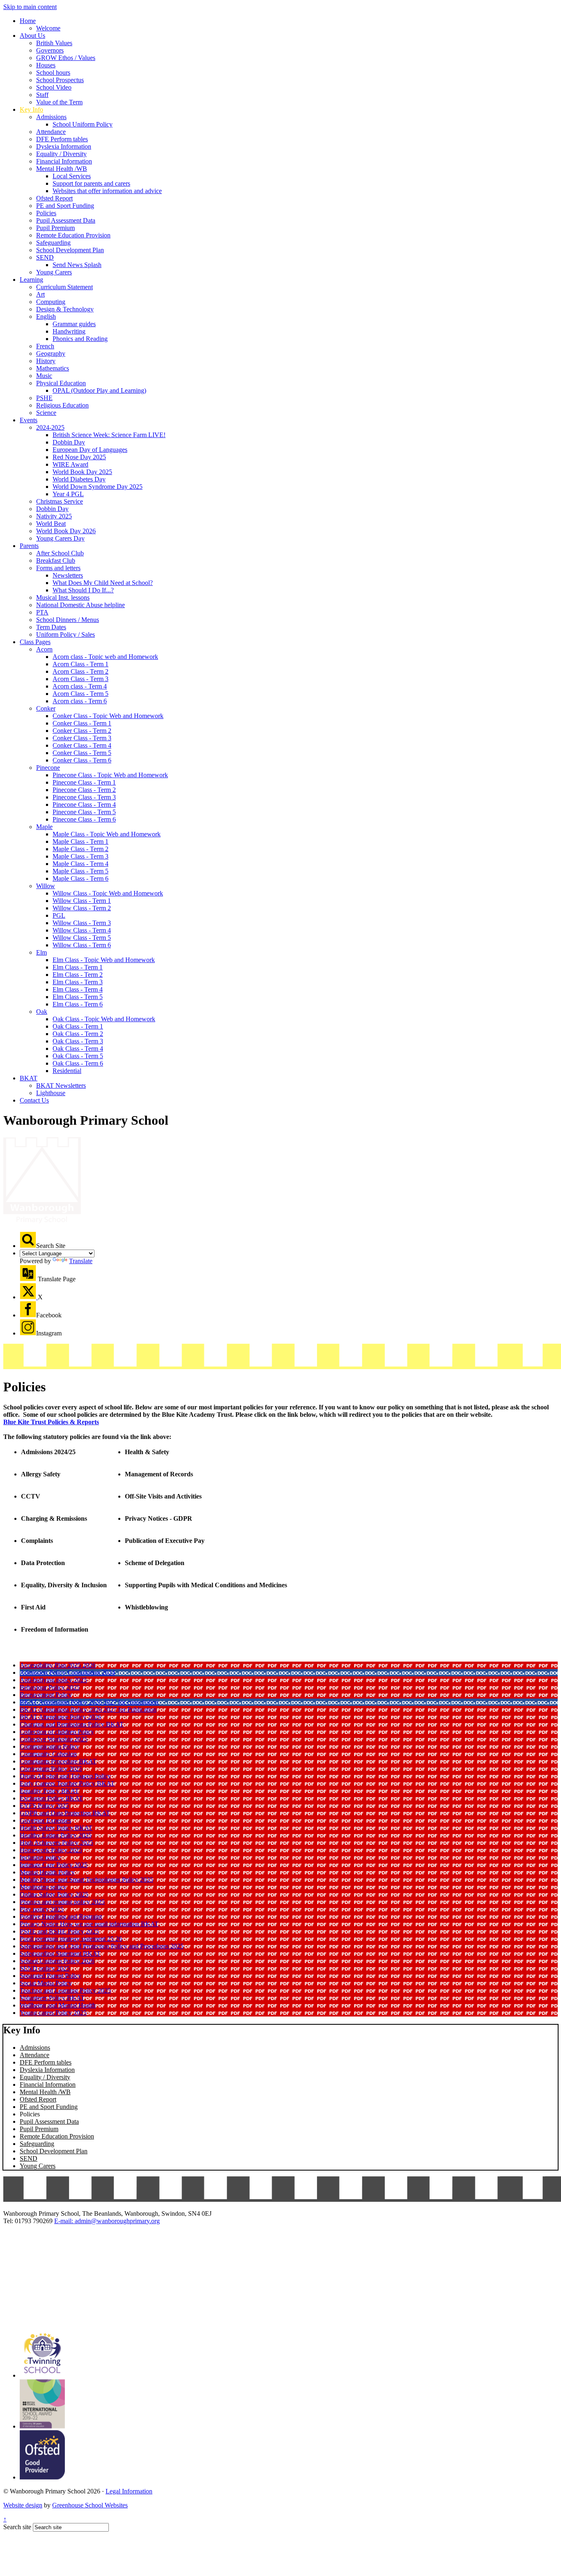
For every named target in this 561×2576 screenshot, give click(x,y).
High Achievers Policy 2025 (56, 1843)
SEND (45, 257)
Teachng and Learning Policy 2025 (65, 1990)
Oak (42, 1012)
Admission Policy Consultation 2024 (67, 1672)
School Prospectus (60, 80)
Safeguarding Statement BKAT (60, 1953)
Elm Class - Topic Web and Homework (104, 960)
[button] (28, 1240)
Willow (46, 886)
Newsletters (68, 575)
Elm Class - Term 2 (78, 975)
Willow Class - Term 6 (82, 945)
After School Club (60, 553)
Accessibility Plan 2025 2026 (58, 1665)
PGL (59, 915)
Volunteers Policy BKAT (52, 1998)
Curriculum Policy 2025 (51, 1769)
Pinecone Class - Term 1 (84, 782)
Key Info (31, 109)
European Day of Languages (90, 450)
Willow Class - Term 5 (82, 938)
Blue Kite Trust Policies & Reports (51, 1422)
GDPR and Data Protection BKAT (65, 1813)
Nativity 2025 (54, 516)
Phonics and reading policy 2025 (62, 1902)
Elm (41, 952)
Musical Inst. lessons (63, 597)
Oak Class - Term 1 (78, 1026)
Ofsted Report (54, 198)
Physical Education (61, 383)
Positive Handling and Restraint (61, 1916)
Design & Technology (65, 309)
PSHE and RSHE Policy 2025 (59, 1931)
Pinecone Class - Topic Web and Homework (110, 775)
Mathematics (53, 368)
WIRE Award (70, 464)
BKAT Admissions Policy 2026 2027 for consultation (89, 1702)
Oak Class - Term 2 (78, 1034)
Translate (81, 1261)
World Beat (51, 524)
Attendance (51, 132)
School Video (54, 87)
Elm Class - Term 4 (78, 989)
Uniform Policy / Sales (66, 634)
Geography (51, 353)
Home (28, 21)
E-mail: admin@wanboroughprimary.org (107, 2221)
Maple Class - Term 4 (80, 864)
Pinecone (48, 768)
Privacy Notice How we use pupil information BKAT (89, 1924)
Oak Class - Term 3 (78, 1041)
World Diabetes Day (79, 479)
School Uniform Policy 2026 (57, 1961)
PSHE (44, 398)
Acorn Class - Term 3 (80, 679)
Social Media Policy (46, 1983)
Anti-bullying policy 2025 (53, 1680)
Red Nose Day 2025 (79, 457)
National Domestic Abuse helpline (80, 605)
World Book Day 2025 (82, 472)
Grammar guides (74, 324)
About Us (32, 36)
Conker (46, 708)
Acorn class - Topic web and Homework (105, 657)
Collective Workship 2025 (54, 1739)
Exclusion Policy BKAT (51, 1798)
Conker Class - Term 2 (82, 731)
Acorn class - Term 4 (80, 686)
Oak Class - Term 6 (78, 1063)
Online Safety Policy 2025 (54, 1894)
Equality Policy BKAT (49, 1791)
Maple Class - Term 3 (80, 856)
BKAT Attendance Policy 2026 (60, 1717)
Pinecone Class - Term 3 (84, 797)
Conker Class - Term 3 (82, 738)
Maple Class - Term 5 (80, 871)
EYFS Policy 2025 (44, 1806)
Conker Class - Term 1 (82, 723)
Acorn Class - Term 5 (80, 694)
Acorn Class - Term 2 (80, 671)
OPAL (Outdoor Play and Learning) (99, 390)
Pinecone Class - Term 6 (84, 819)
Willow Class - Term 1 (82, 901)
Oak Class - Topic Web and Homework (104, 1019)
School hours (53, 73)
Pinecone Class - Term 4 (84, 805)
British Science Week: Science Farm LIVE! (109, 435)
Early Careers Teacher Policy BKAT (67, 1783)
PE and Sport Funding (65, 206)
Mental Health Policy (47, 1872)
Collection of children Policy (57, 1732)
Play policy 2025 (42, 1909)
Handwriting (69, 331)
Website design (23, 2505)
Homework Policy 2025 (51, 1850)
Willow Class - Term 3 (82, 923)
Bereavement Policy (46, 1695)
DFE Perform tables (62, 139)
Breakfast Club (56, 561)
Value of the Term (59, 102)
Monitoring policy (43, 1887)
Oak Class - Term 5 (78, 1056)
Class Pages (35, 642)
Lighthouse (51, 1093)
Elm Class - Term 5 (78, 997)
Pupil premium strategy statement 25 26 (71, 1939)
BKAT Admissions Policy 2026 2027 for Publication (88, 1709)
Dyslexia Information (64, 146)
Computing (51, 302)
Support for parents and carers (91, 183)
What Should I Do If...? (83, 590)
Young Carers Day (60, 538)
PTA (42, 612)
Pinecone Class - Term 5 (84, 812)
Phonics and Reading (80, 339)
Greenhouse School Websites (90, 2505)
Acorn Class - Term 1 (80, 664)
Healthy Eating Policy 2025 (56, 1835)
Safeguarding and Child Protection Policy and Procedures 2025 (102, 1946)
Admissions (51, 117)
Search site (17, 2527)
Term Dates (51, 627)
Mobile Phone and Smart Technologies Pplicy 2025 (86, 1880)
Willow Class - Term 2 (82, 908)
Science (46, 413)
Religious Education (62, 405)
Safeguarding (53, 243)
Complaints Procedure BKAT (58, 1761)
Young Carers (54, 272)
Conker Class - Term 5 (82, 753)
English (46, 317)
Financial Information (64, 161)
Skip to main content (30, 7)
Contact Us (34, 1100)
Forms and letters (58, 568)
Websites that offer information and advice (107, 191)
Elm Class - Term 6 (78, 1004)
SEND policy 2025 (45, 1968)
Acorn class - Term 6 (80, 701)
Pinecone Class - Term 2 (84, 790)
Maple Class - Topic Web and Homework (107, 834)
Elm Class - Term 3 (78, 982)
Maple (44, 827)
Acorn (44, 649)
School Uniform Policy (83, 124)
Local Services (72, 176)
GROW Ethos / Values (66, 58)
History (46, 361)
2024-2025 (50, 427)
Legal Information (129, 2491)
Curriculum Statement (64, 287)
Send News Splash (77, 265)
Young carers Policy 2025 (53, 2013)
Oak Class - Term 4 (78, 1049)
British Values (54, 43)
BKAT (29, 1078)
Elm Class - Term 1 (78, 967)
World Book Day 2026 (66, 531)
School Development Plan (70, 250)
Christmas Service (60, 501)
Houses (46, 65)
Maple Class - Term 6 (80, 878)
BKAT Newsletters (61, 1085)
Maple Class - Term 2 (80, 849)
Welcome (48, 28)
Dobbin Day (69, 442)
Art (40, 294)
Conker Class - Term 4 (82, 745)
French (45, 346)
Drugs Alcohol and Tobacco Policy (65, 1776)
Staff (42, 95)
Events (29, 420)
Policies (46, 213)
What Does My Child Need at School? (103, 583)
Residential (67, 1071)
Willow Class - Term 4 (82, 930)
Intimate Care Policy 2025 (54, 1865)
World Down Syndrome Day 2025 (98, 487)
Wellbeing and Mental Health (58, 2005)
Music (44, 376)
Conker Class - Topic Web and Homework (108, 716)
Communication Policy (49, 1746)
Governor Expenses (45, 1820)
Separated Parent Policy (51, 1976)
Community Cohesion (48, 1754)
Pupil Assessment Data (66, 220)
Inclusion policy (40, 1857)
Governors (50, 50)
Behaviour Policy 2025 (50, 1687)
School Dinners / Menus (68, 620)
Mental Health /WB (62, 169)
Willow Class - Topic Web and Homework (108, 893)
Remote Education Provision (73, 235)
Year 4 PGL (68, 494)
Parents (29, 546)
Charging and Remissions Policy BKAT (72, 1724)
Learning (31, 280)
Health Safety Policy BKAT (56, 1828)
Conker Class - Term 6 (82, 760)
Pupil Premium (55, 228)
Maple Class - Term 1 (80, 841)
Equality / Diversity (61, 154)
